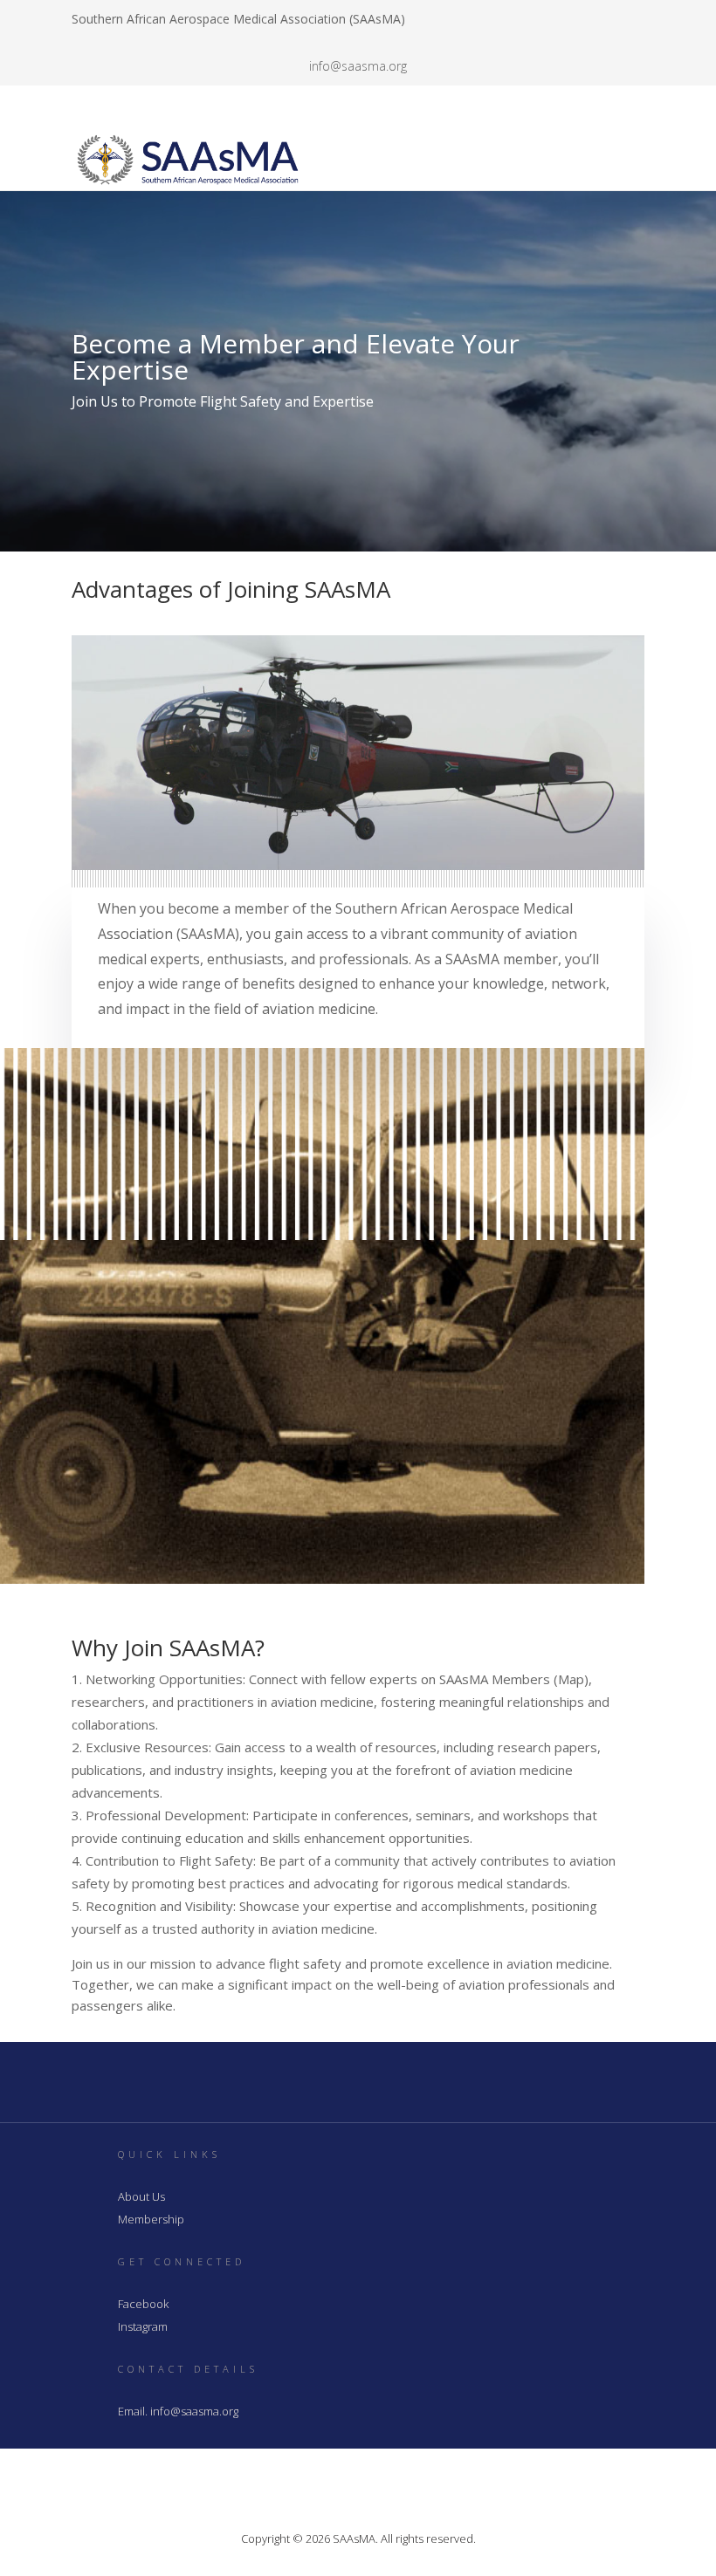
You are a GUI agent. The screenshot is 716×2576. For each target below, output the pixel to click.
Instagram (143, 2326)
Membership (151, 2219)
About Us (141, 2196)
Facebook (143, 2304)
